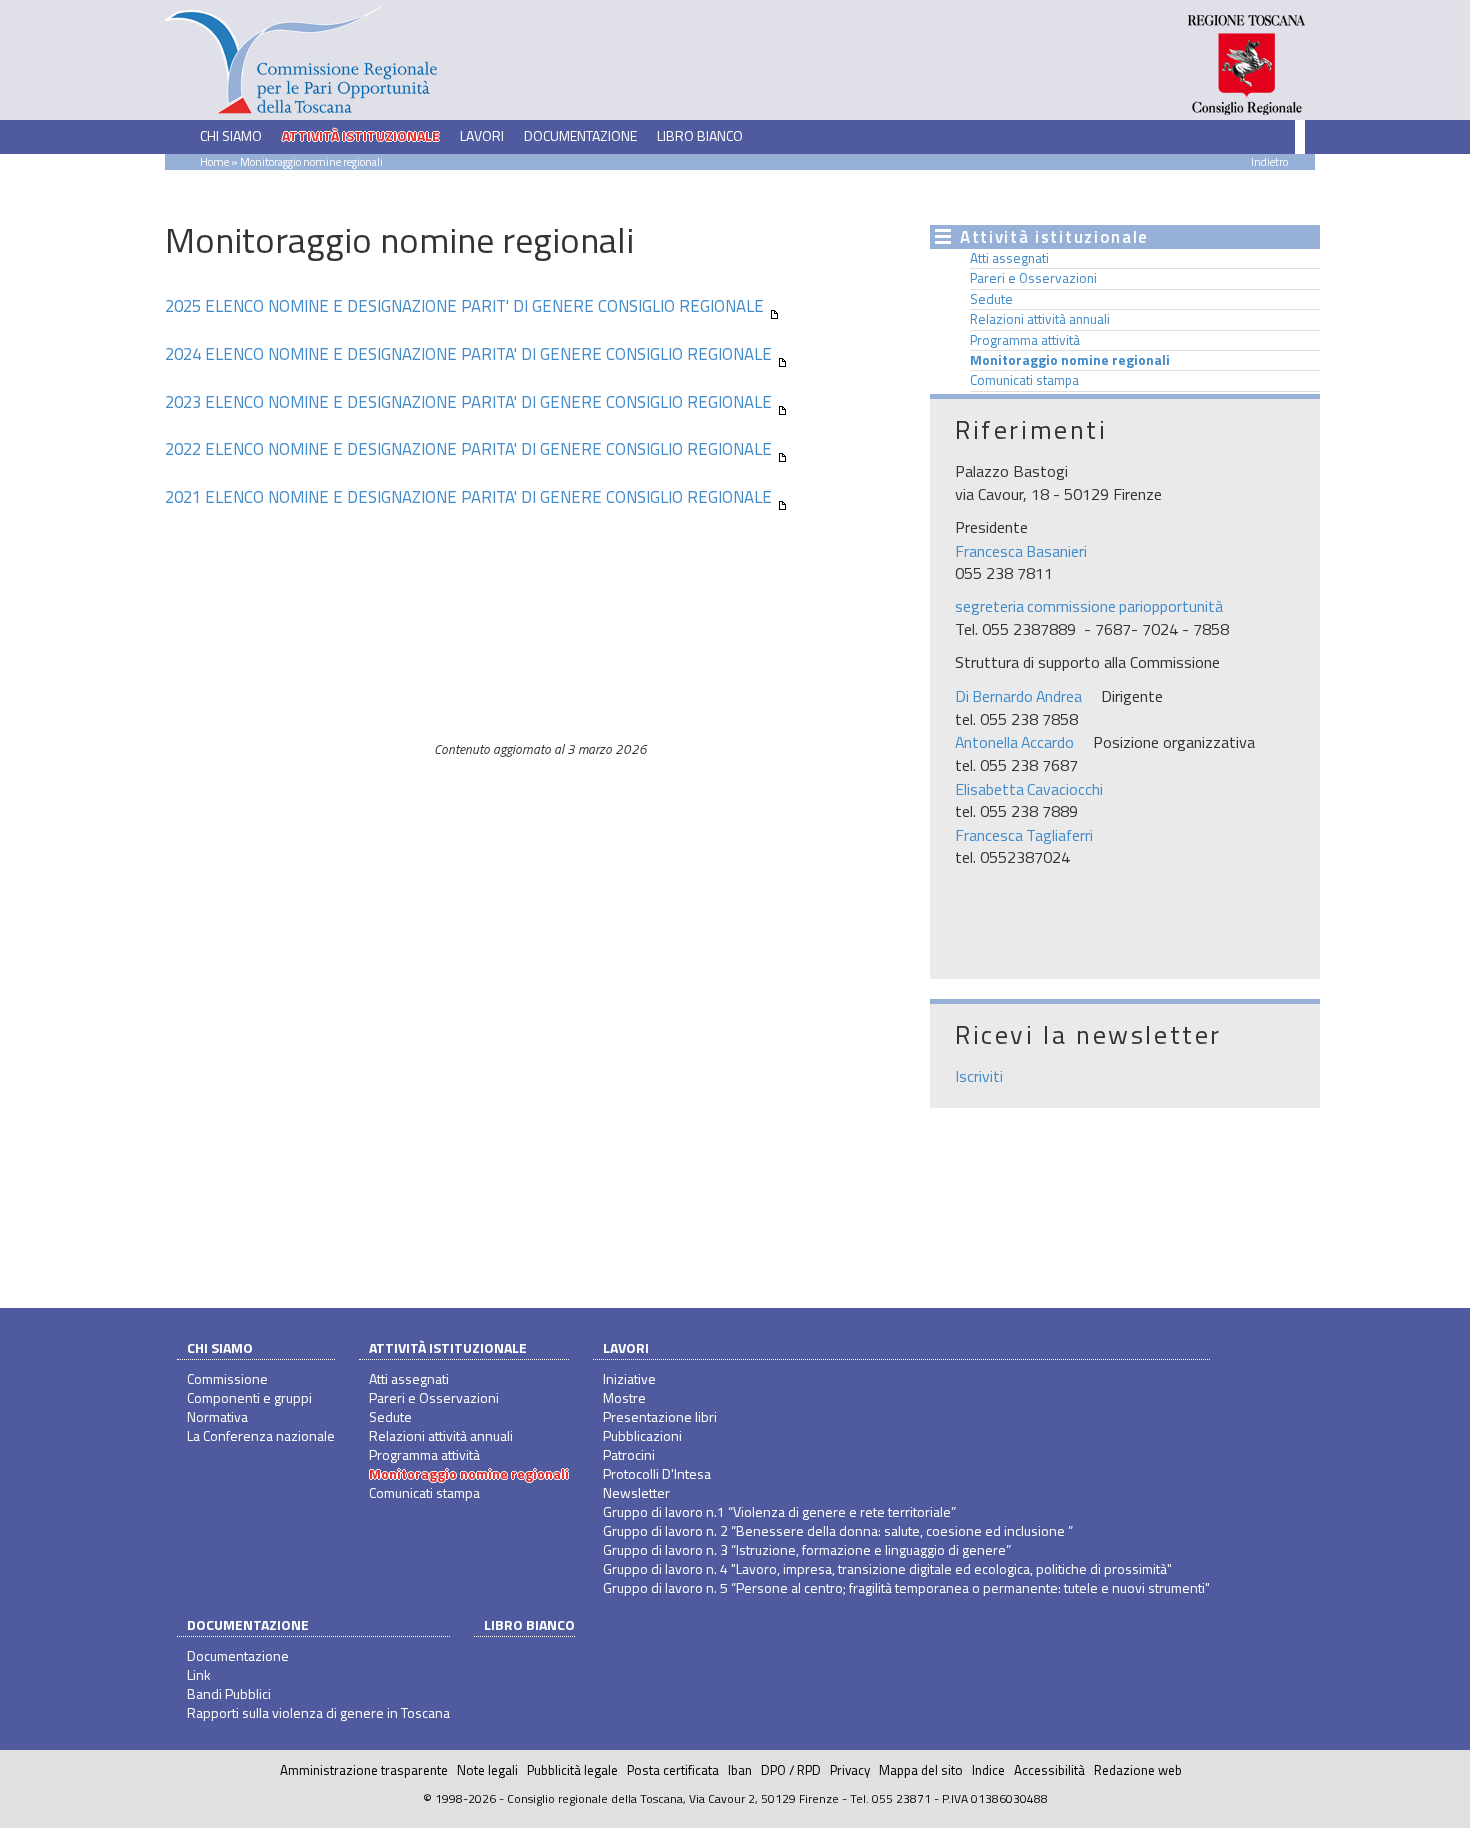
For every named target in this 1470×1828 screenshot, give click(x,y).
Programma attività (1025, 340)
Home (214, 161)
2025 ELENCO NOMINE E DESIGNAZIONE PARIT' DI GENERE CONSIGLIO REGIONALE (464, 306)
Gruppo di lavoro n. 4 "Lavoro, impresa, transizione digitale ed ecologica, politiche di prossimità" (887, 1568)
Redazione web (1138, 1770)
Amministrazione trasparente (364, 1770)
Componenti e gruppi (249, 1397)
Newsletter (636, 1492)
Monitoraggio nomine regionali (1070, 360)
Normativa (217, 1416)
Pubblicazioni (642, 1435)
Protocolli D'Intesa (657, 1473)
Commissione (227, 1378)
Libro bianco (700, 135)
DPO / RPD (791, 1770)
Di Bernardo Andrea (1018, 696)
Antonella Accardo (1014, 742)
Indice (988, 1770)
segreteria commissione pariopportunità (1089, 606)
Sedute (991, 299)
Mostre (624, 1397)
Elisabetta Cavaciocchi (1029, 789)
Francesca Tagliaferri (1024, 835)
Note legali (487, 1770)
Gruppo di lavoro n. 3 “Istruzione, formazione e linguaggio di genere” (807, 1549)
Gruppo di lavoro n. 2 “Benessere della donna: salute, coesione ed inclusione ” (838, 1530)
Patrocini (629, 1454)
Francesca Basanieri (1021, 551)
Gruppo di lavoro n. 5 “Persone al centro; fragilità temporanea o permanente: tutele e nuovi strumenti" (906, 1587)
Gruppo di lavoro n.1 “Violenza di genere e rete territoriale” (779, 1511)
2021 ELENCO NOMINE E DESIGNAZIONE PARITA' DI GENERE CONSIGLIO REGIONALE (468, 497)
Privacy (850, 1770)
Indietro (1269, 161)
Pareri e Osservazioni (1033, 278)
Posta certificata (673, 1770)
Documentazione (248, 1624)
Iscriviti (979, 1076)
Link (199, 1674)
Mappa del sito (921, 1770)
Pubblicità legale (572, 1770)
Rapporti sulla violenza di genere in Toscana (318, 1712)
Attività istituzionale (448, 1347)
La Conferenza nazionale (261, 1435)
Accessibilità (1049, 1770)
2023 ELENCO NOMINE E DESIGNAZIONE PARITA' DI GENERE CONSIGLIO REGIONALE (468, 402)
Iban (740, 1770)
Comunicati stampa (1024, 380)
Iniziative (629, 1378)
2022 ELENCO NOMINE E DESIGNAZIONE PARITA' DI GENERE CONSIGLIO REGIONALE (468, 449)
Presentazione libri (660, 1416)
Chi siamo (220, 1347)
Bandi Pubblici (229, 1693)
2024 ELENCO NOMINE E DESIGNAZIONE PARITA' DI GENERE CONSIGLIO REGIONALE (468, 354)
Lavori (626, 1347)
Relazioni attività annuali (1040, 319)
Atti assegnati (1009, 258)
